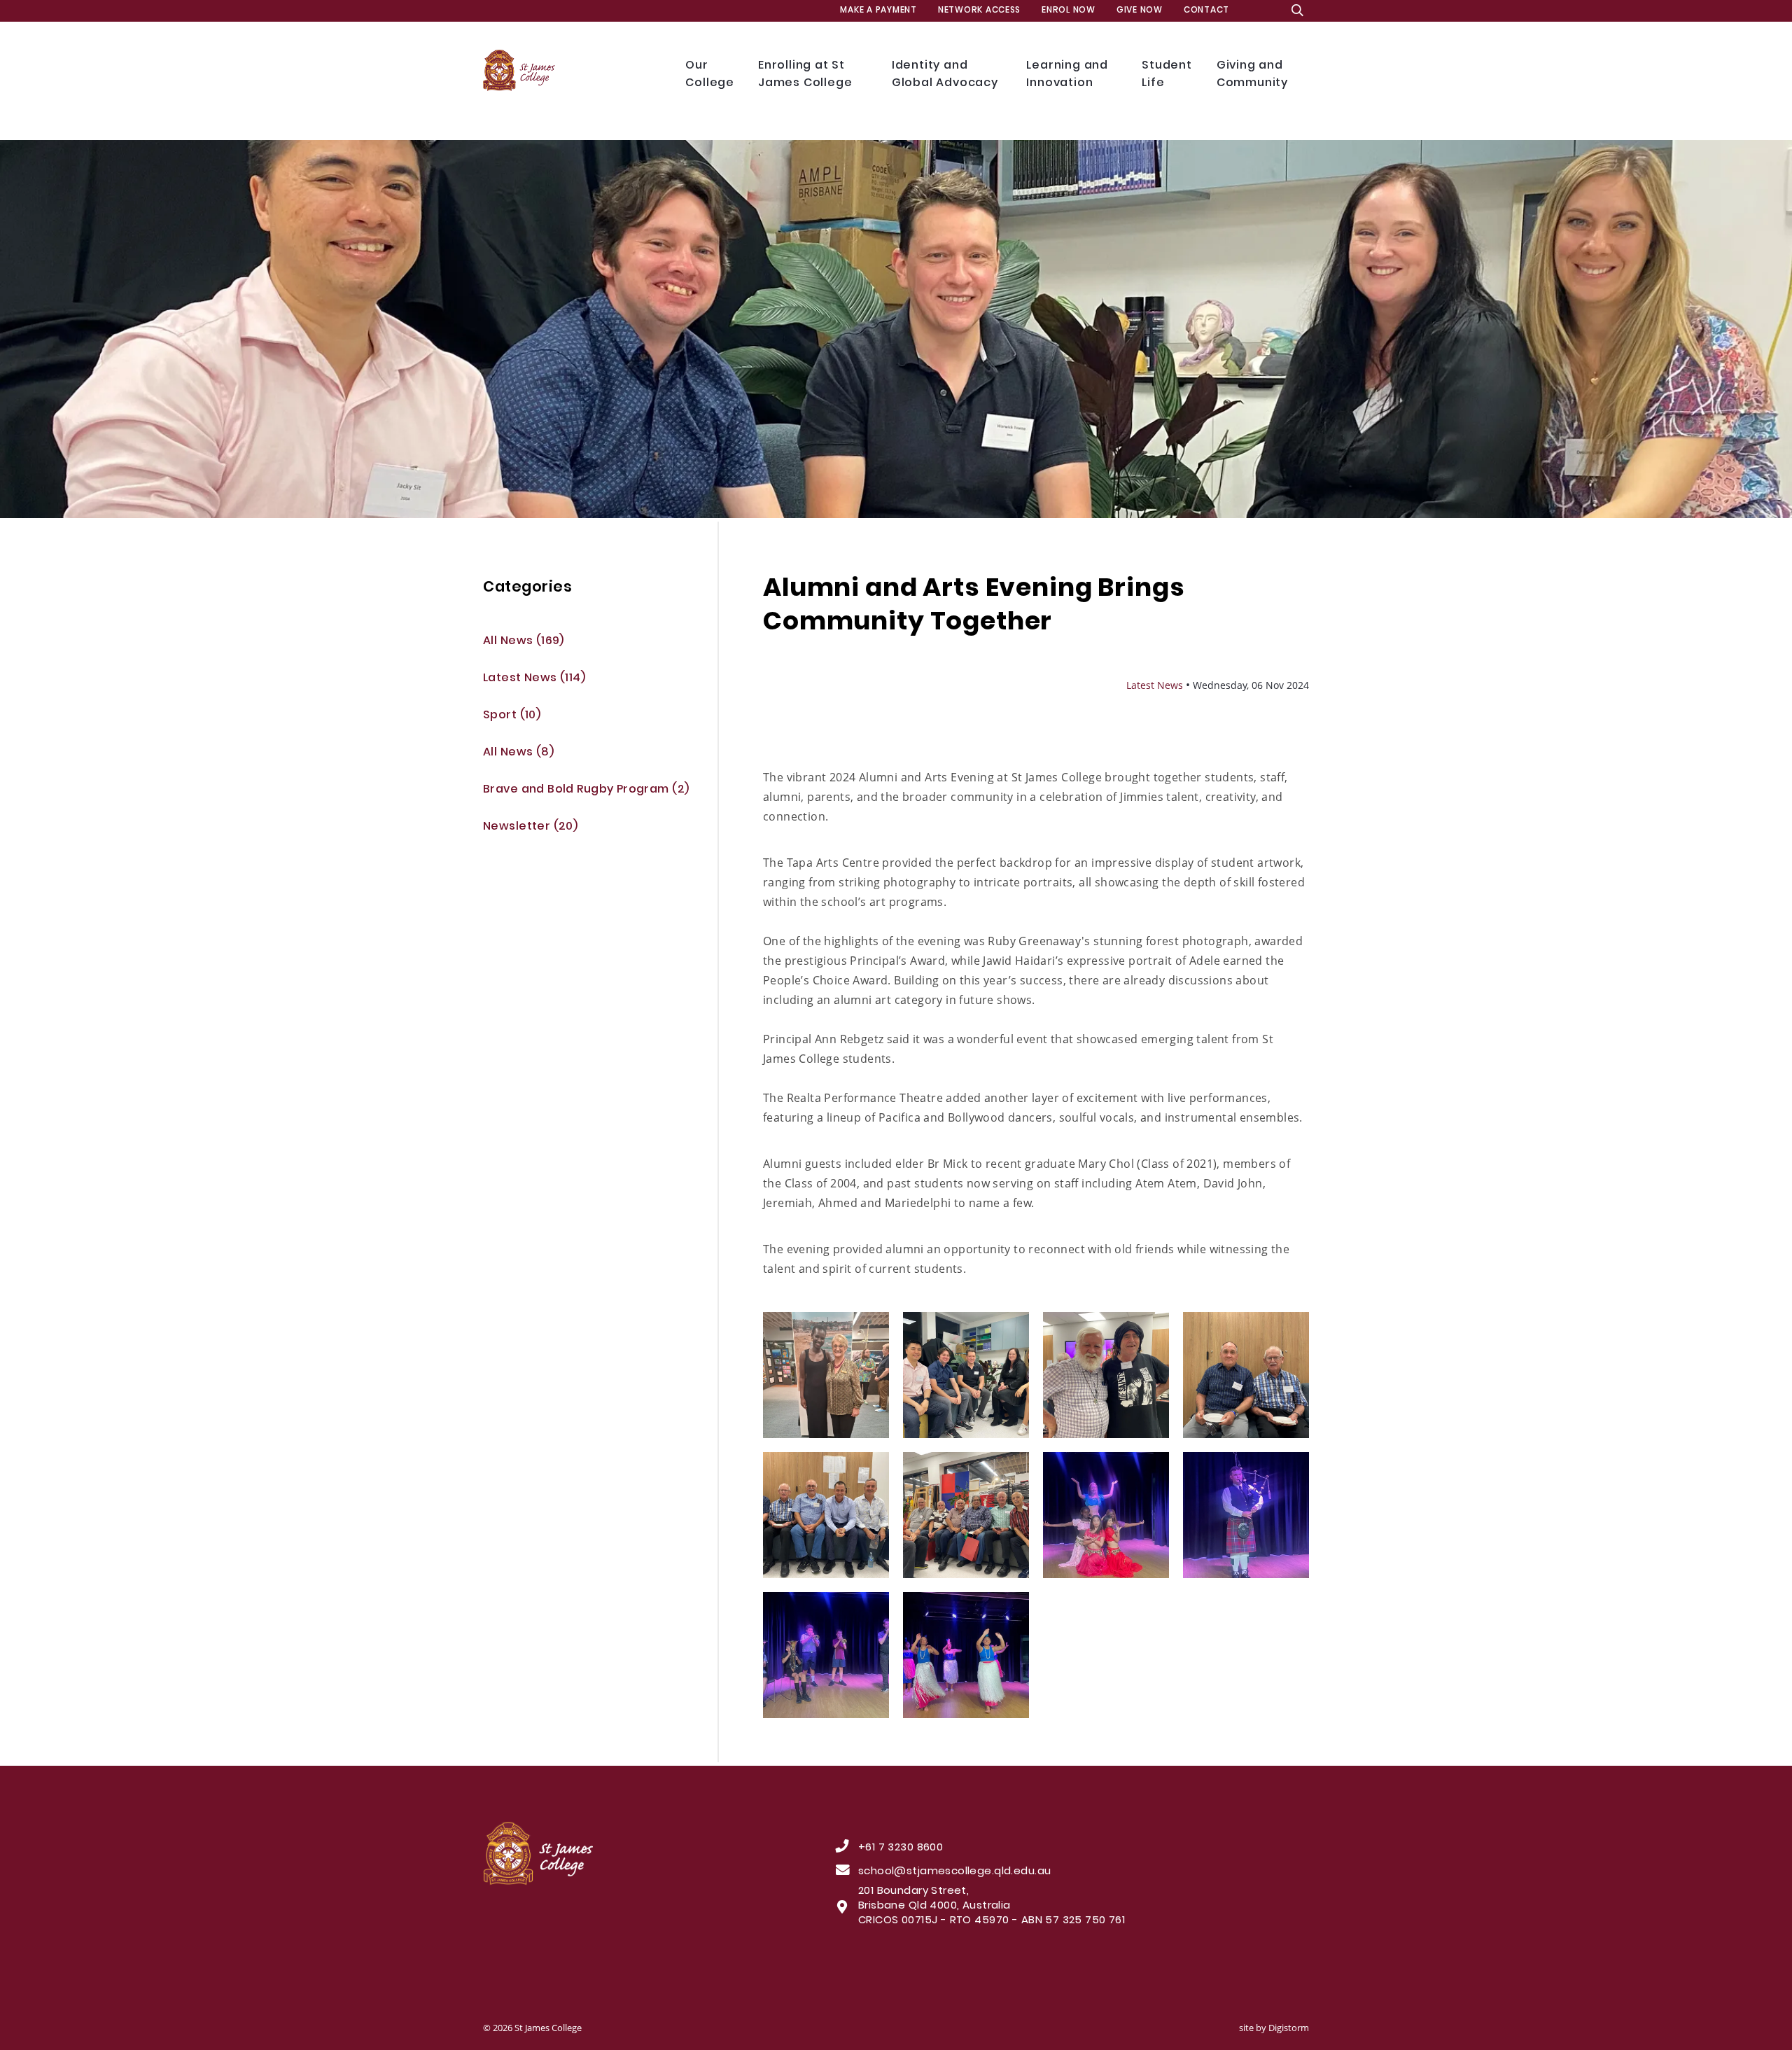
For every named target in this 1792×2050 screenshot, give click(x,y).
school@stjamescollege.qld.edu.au (954, 1872)
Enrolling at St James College (807, 75)
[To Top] (621, 1854)
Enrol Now (1069, 11)
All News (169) (524, 642)
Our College (711, 75)
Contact (1206, 11)
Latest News (1155, 685)
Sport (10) (512, 716)
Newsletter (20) (530, 827)
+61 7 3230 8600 (901, 1848)
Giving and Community (1255, 75)
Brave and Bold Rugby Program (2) (586, 790)
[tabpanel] (896, 329)
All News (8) (518, 753)
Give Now (1140, 11)
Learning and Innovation (1070, 75)
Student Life (1169, 75)
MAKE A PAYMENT (878, 11)
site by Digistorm (1274, 2028)
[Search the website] (1297, 11)
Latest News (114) (534, 679)
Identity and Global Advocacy (947, 75)
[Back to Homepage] (574, 71)
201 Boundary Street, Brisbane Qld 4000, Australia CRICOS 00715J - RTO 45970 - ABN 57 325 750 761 (992, 1906)
